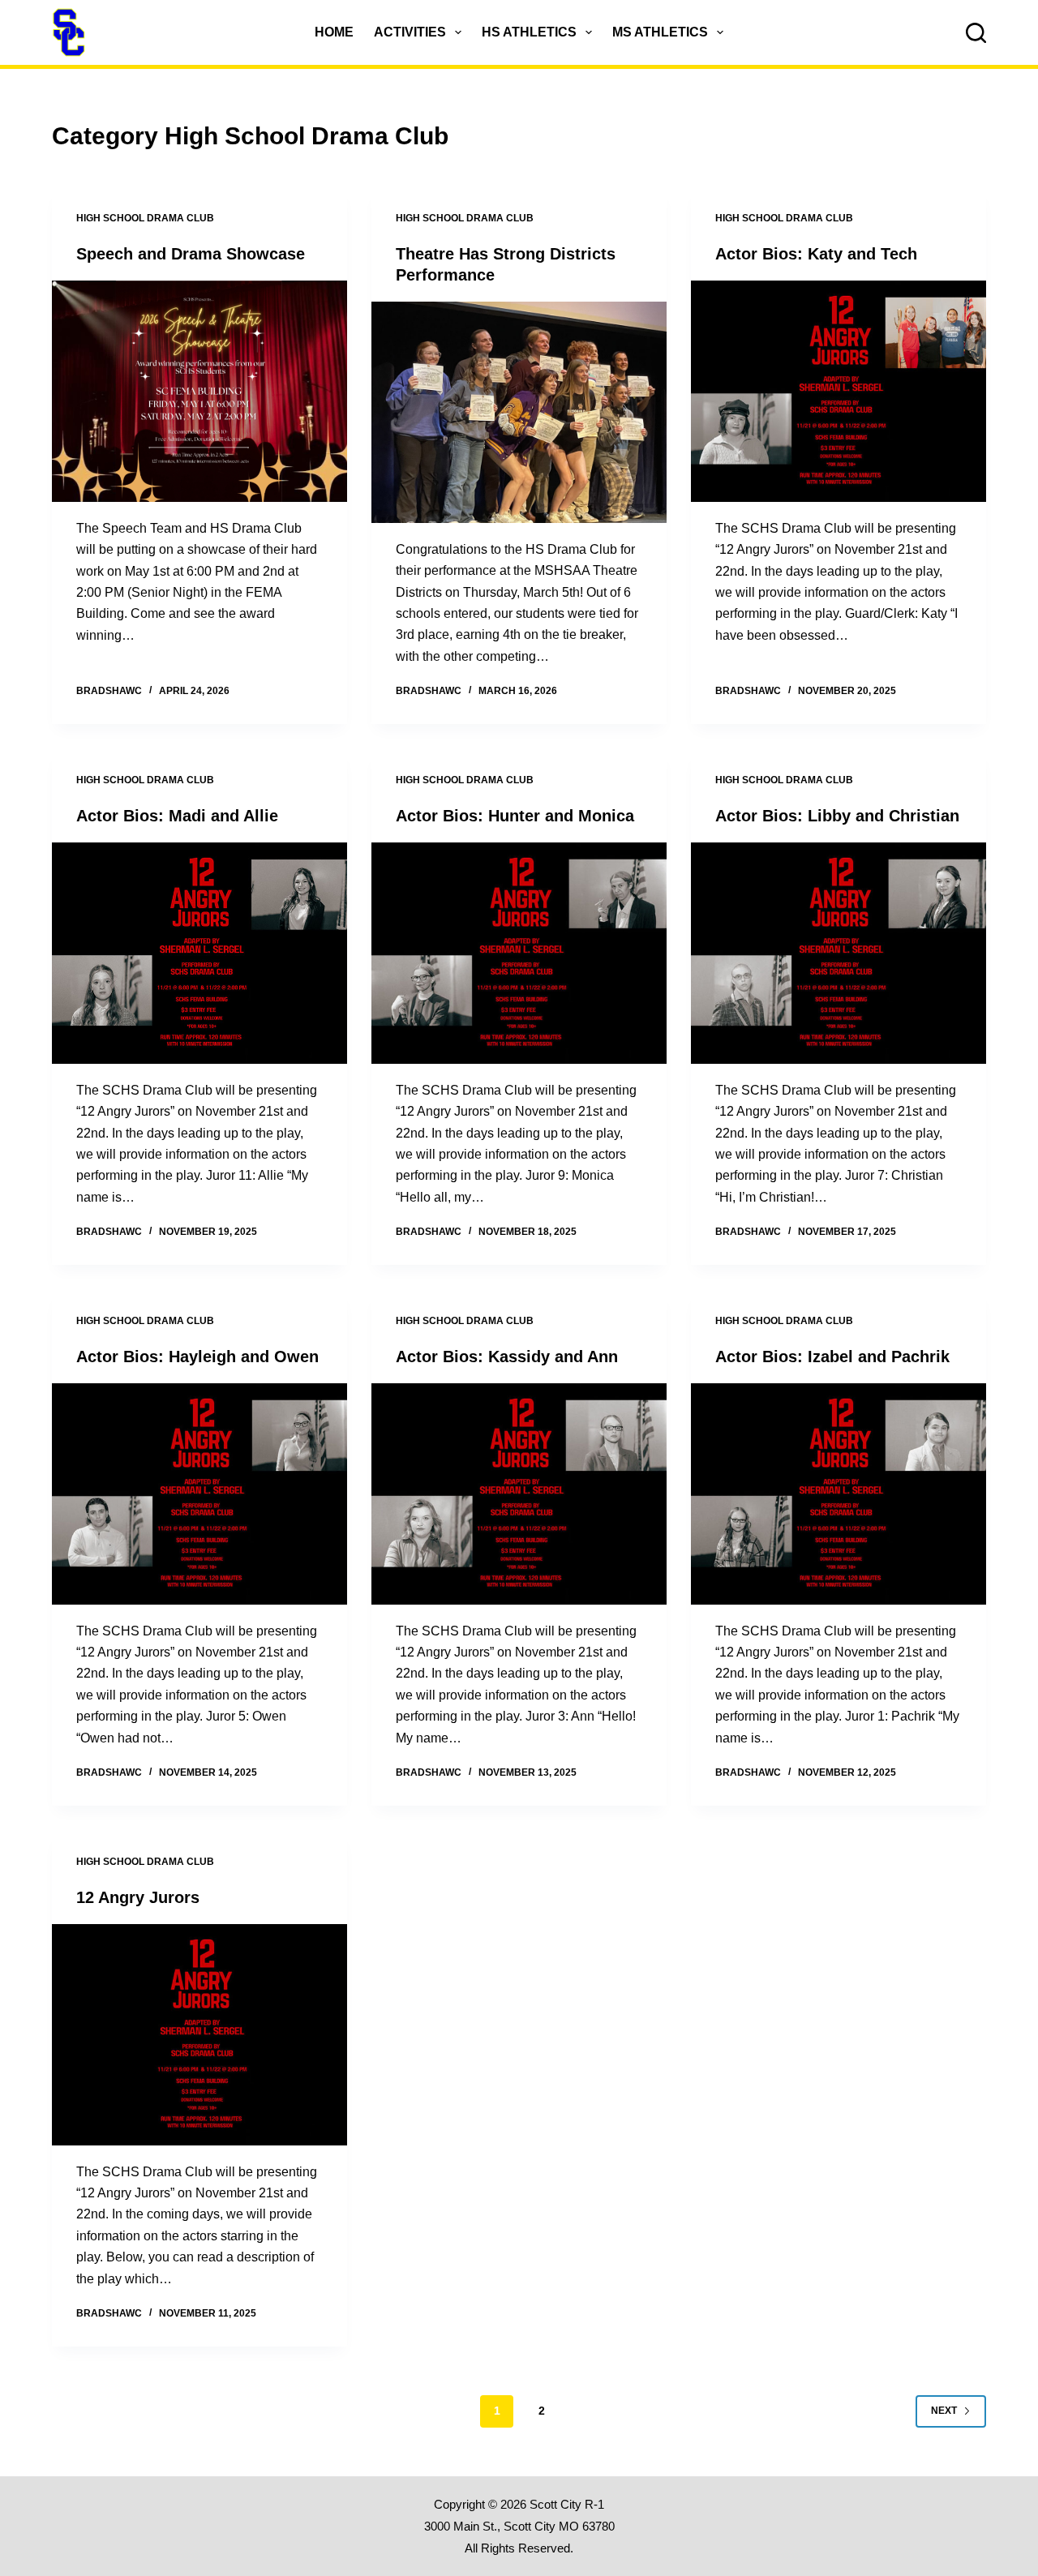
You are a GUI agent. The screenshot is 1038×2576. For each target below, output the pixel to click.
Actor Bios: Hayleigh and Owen (197, 1357)
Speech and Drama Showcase (191, 254)
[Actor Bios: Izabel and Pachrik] (839, 1494)
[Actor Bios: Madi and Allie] (199, 953)
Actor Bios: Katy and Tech (816, 254)
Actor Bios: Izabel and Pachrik (832, 1357)
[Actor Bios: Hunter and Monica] (519, 953)
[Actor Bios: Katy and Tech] (839, 391)
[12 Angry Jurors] (199, 2035)
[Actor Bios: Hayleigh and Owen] (199, 1494)
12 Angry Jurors (138, 1897)
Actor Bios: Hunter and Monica (515, 816)
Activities (410, 32)
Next (944, 2411)
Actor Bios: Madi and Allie (177, 816)
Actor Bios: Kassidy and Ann (507, 1357)
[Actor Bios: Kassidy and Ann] (519, 1494)
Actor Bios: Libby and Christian (837, 816)
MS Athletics (660, 32)
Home (334, 32)
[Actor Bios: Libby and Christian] (839, 953)
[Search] (976, 33)
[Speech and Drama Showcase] (199, 391)
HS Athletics (529, 32)
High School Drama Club (145, 218)
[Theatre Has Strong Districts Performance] (519, 412)
